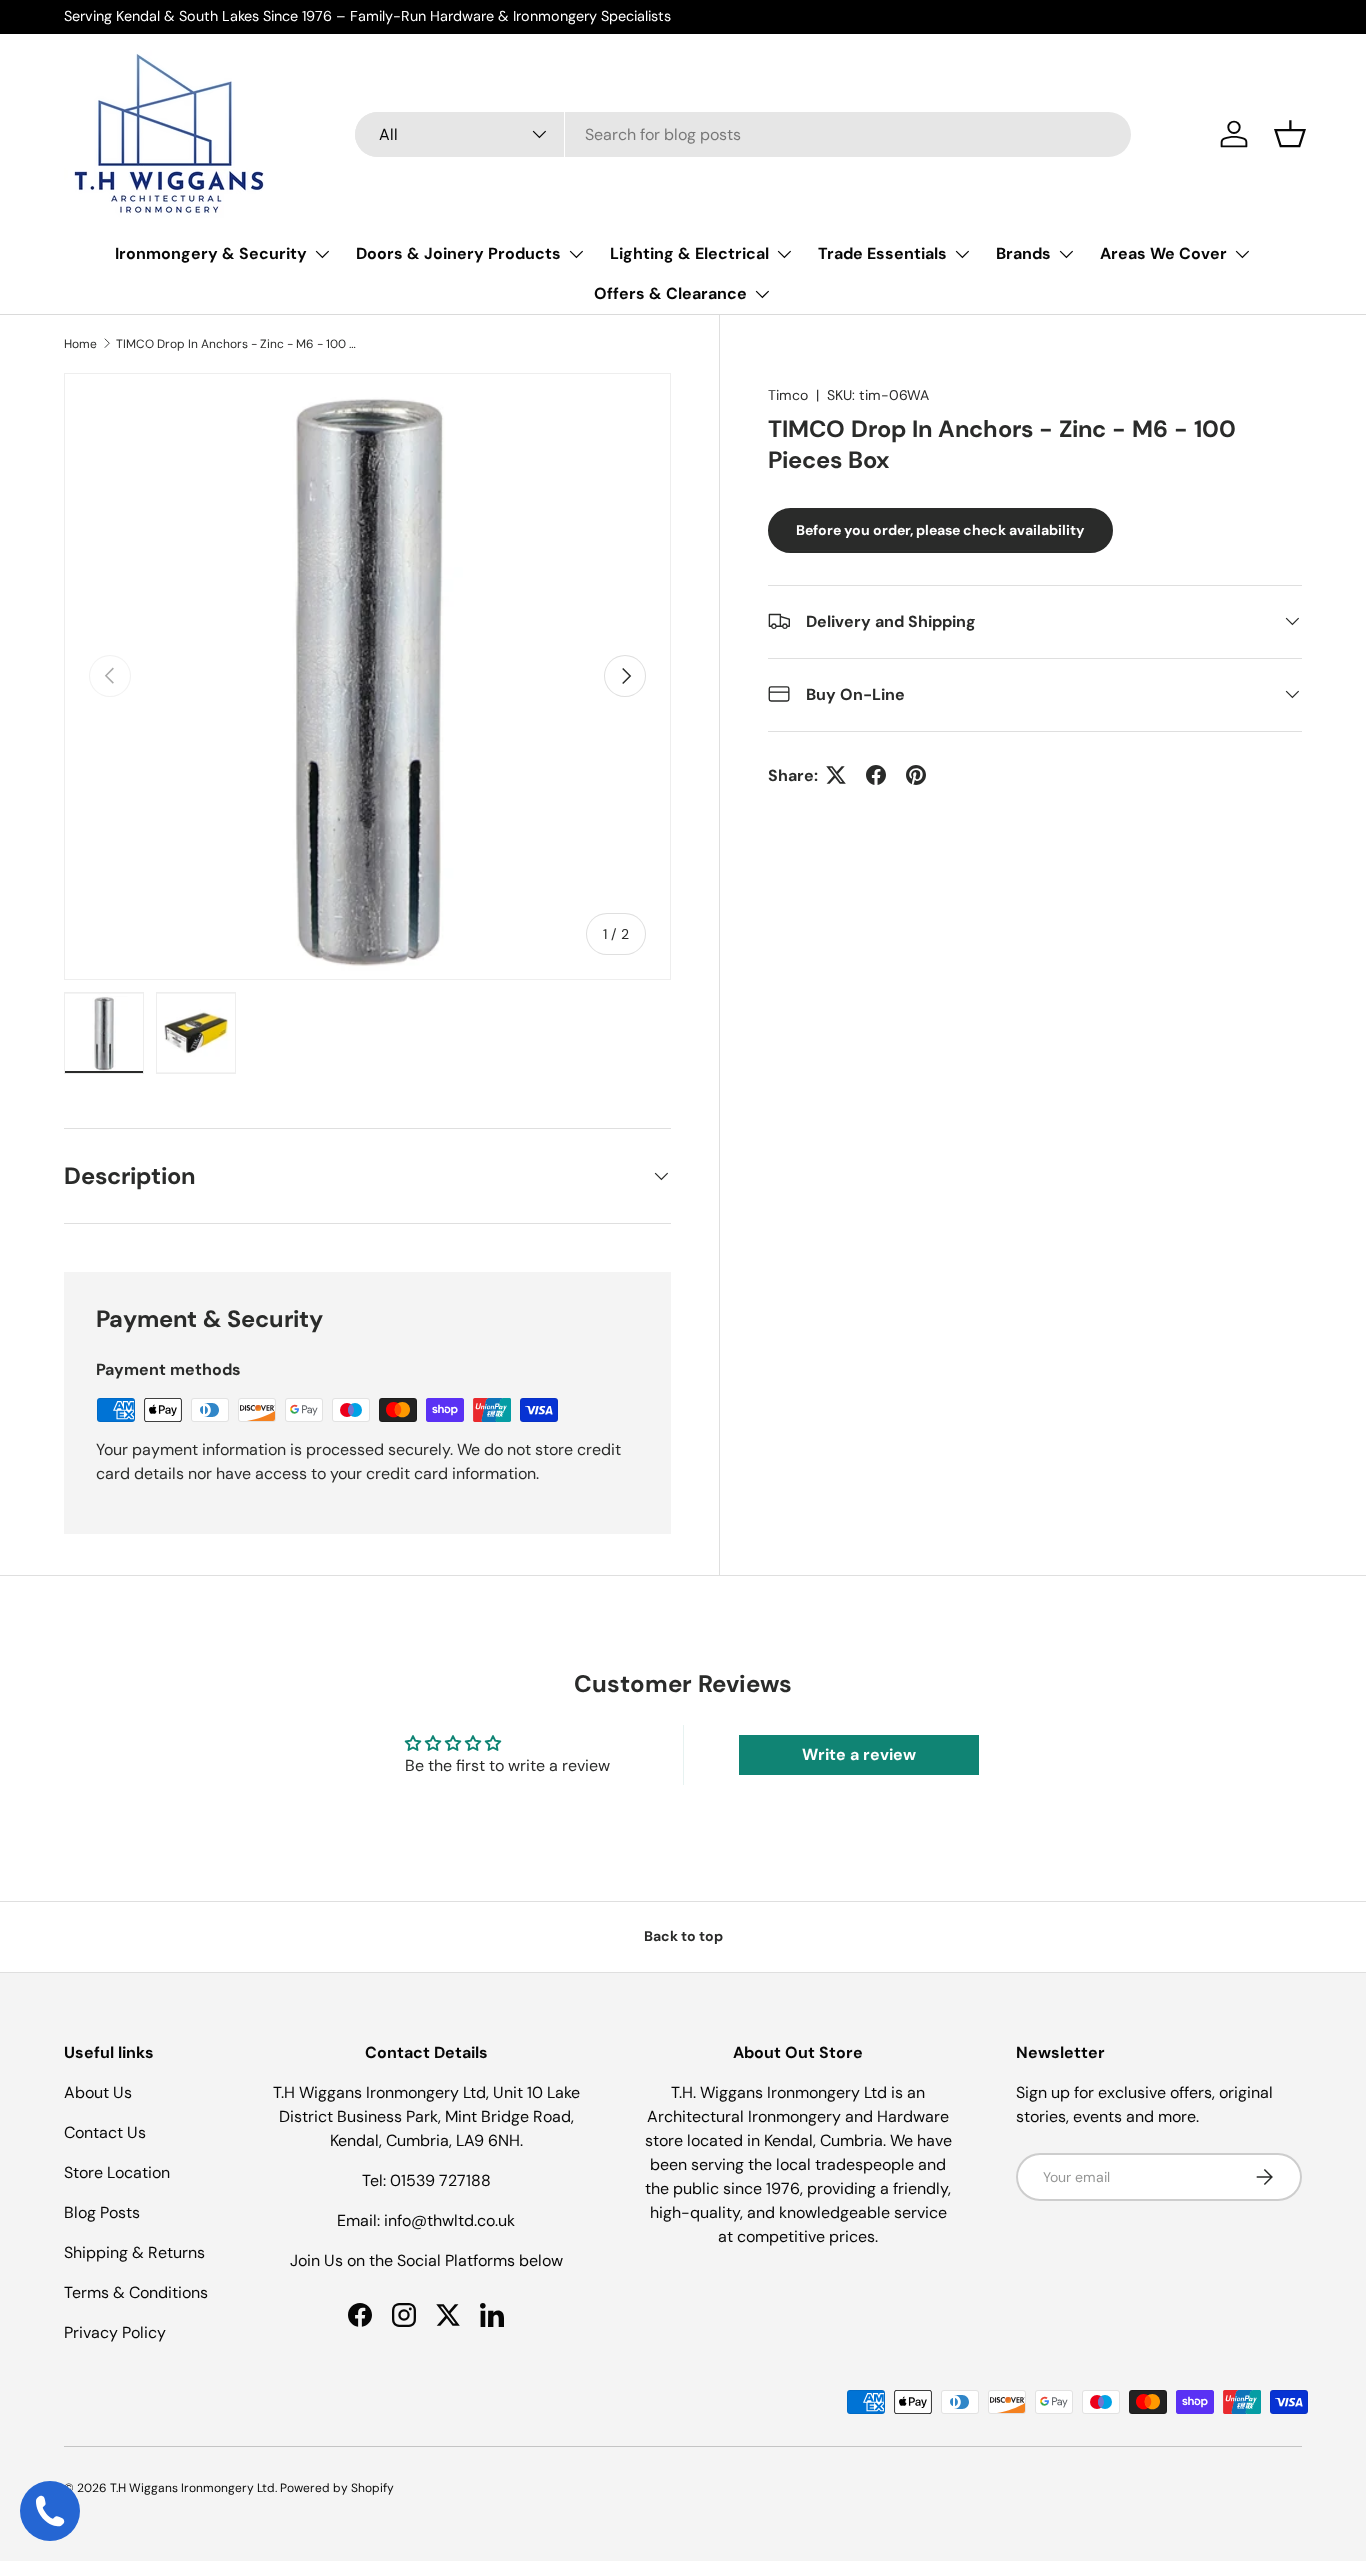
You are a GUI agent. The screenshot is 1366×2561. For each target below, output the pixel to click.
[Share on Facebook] (876, 775)
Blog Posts (102, 2212)
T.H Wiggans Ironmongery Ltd (192, 2488)
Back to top (683, 1936)
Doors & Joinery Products (458, 253)
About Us (98, 2092)
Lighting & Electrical (689, 253)
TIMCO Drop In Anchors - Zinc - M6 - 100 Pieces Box (236, 344)
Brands (1023, 253)
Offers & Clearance (670, 293)
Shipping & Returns (134, 2252)
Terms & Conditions (136, 2292)
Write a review (859, 1754)
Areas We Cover (1163, 253)
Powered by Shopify (337, 2488)
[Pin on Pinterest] (916, 775)
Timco (788, 395)
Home (80, 344)
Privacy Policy (115, 2332)
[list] (367, 676)
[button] (1290, 134)
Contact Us (105, 2132)
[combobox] (743, 134)
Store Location (117, 2172)
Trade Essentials (882, 253)
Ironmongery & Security (211, 253)
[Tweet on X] (836, 775)
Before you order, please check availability (940, 529)
